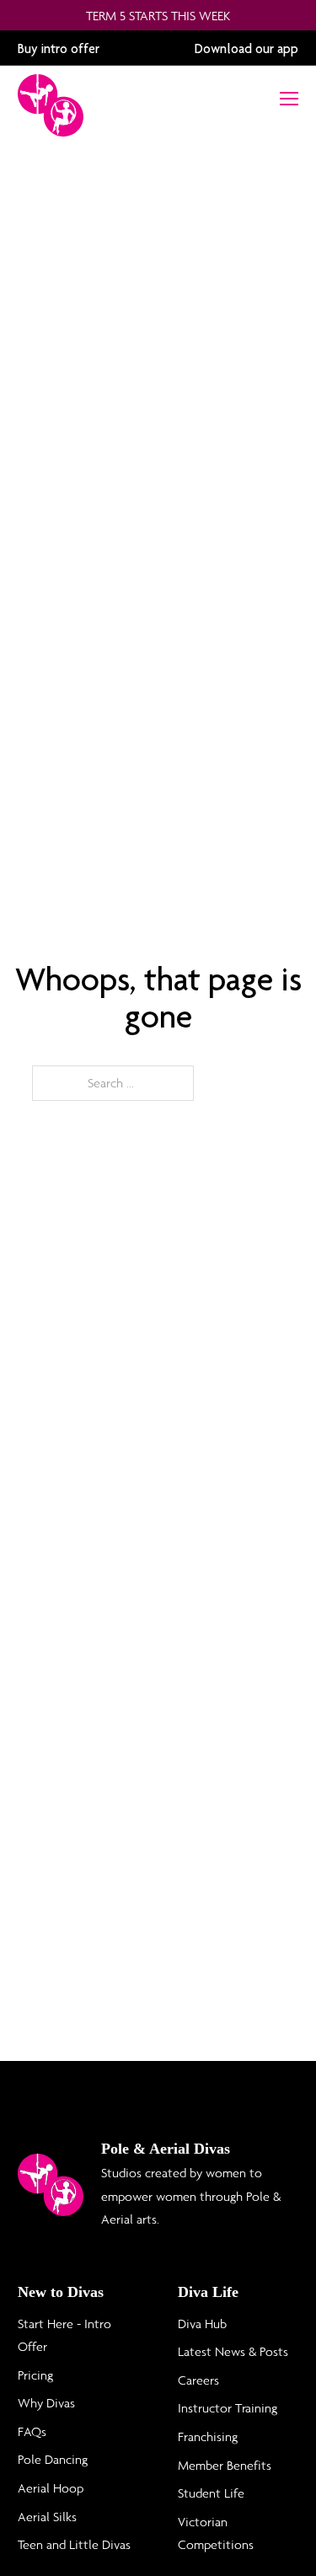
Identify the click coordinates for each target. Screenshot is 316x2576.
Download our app (246, 48)
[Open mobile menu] (289, 99)
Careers (198, 2380)
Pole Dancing (53, 2459)
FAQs (32, 2431)
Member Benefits (225, 2465)
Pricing (35, 2375)
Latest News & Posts (233, 2351)
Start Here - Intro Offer (64, 2335)
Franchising (208, 2436)
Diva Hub (202, 2324)
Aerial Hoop (51, 2488)
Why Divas (46, 2403)
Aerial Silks (47, 2517)
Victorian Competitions (216, 2533)
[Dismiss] (303, 15)
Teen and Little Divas (74, 2544)
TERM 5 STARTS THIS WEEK (158, 16)
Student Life (211, 2493)
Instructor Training (228, 2408)
